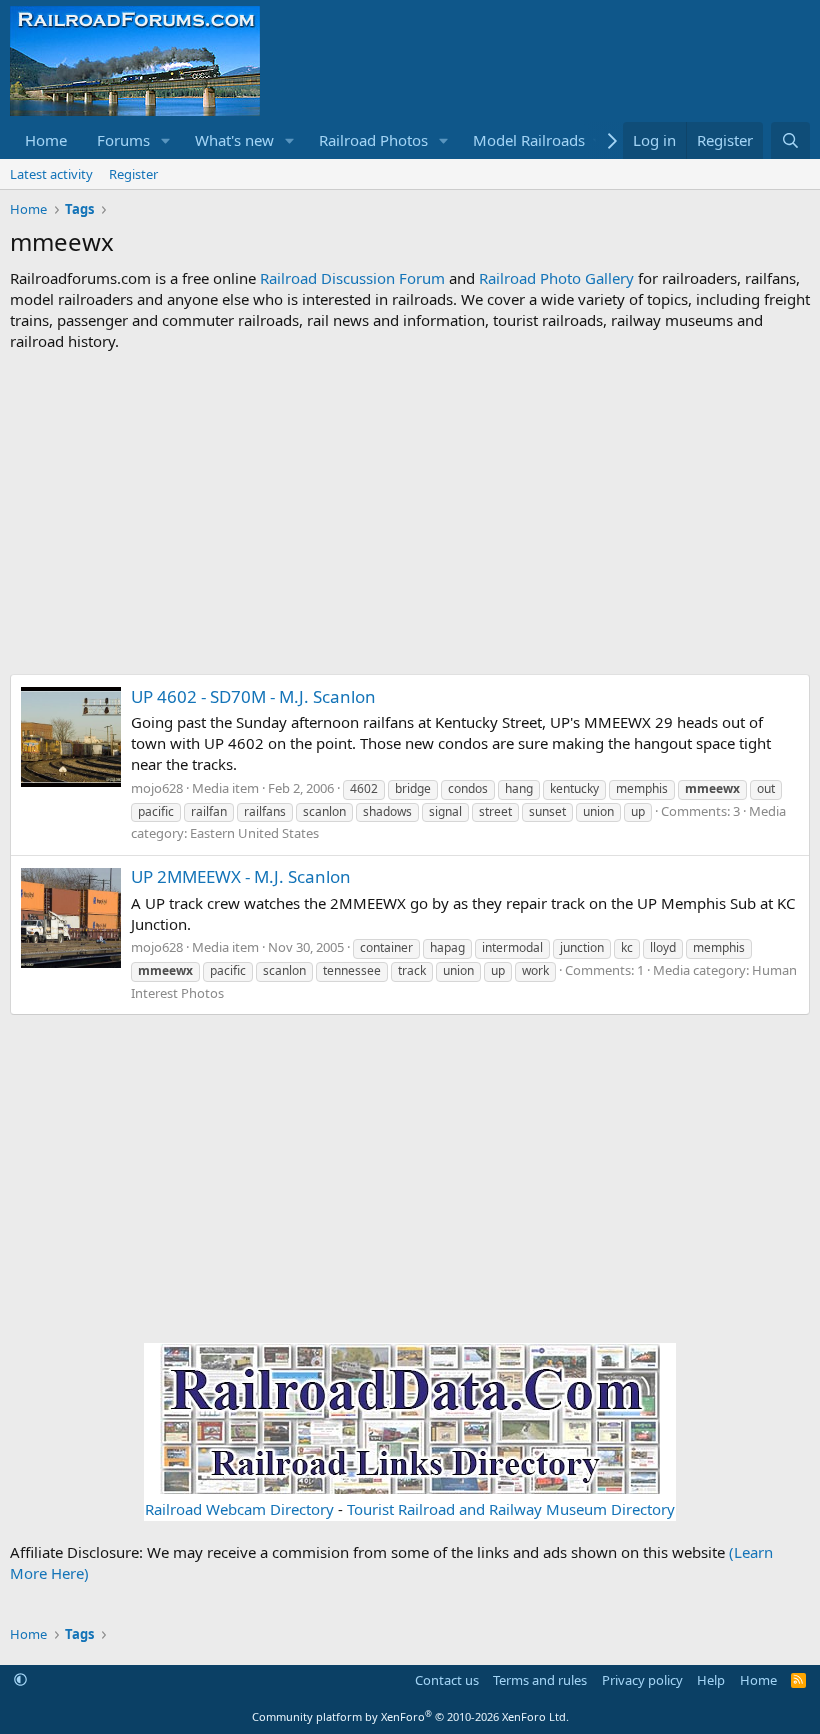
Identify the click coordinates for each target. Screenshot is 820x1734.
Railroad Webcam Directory (239, 1509)
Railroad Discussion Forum (352, 278)
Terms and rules (540, 1680)
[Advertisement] (410, 513)
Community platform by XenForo (410, 1716)
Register (133, 174)
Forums (123, 140)
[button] (166, 140)
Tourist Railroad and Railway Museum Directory (511, 1509)
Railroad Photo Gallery (556, 278)
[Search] (790, 140)
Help (711, 1680)
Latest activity (51, 174)
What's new (234, 140)
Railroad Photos (373, 140)
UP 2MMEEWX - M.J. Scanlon (241, 876)
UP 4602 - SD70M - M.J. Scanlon (253, 696)
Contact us (447, 1680)
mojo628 (157, 788)
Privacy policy (642, 1680)
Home (46, 140)
